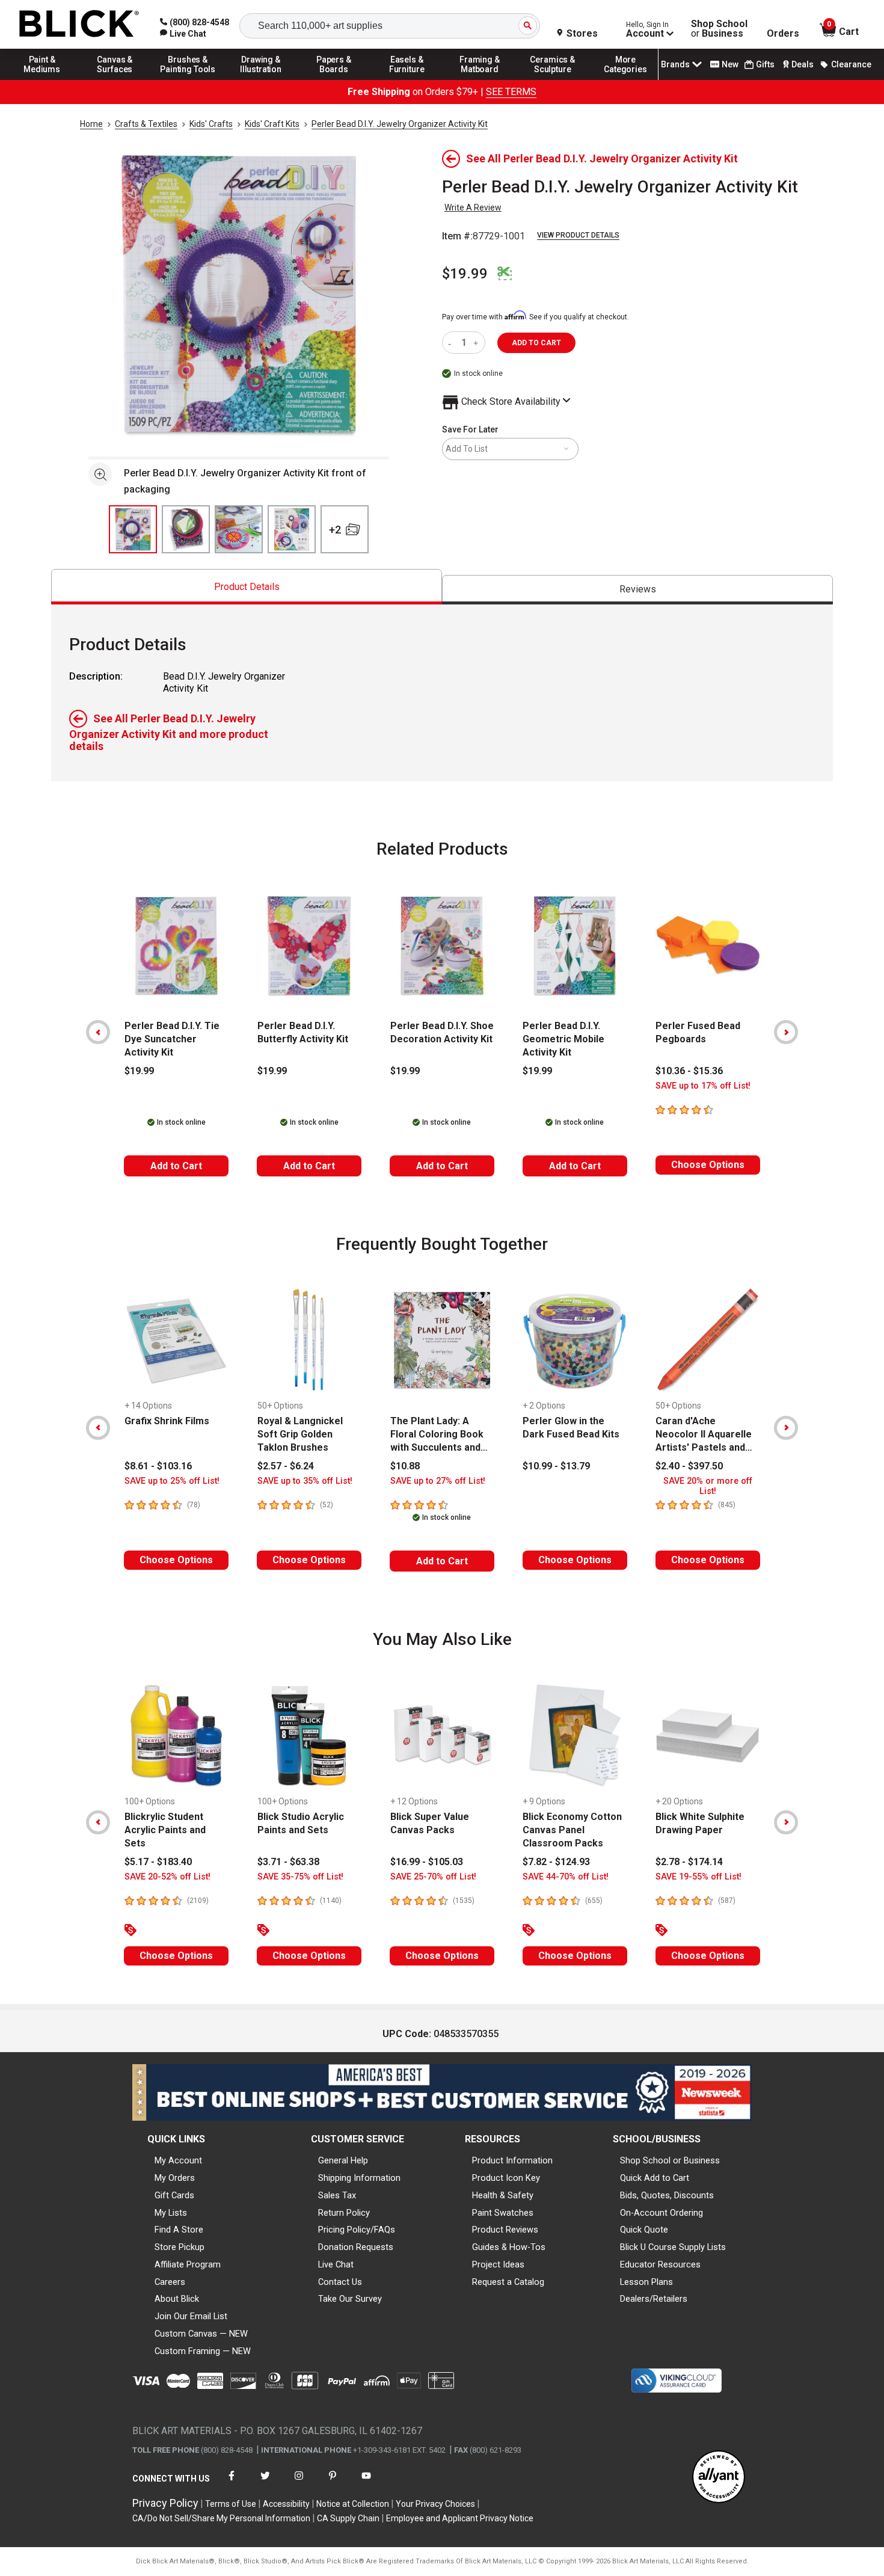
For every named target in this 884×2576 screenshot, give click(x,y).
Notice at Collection (353, 2504)
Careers (170, 2282)
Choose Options (708, 1165)
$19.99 (465, 274)
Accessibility (286, 2504)
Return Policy (344, 2213)
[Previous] (98, 1032)
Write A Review (473, 207)
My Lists (171, 2213)
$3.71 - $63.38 (288, 1862)
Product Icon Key (506, 2178)
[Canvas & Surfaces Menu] (115, 79)
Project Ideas (498, 2264)
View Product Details (578, 235)
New (730, 64)
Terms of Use (231, 2504)
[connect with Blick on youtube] (366, 2483)
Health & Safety (503, 2195)
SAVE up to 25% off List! (172, 1481)
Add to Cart (176, 1166)
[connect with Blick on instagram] (299, 2483)
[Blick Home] (79, 24)
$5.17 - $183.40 (158, 1862)
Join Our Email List (191, 2316)
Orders (783, 34)
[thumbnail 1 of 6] (133, 529)
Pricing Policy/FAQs (357, 2230)
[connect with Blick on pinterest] (333, 2483)
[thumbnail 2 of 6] (186, 529)
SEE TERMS (511, 92)
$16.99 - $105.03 (427, 1862)
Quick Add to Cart (655, 2178)
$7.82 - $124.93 (556, 1862)
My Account (178, 2160)
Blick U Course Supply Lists (673, 2247)
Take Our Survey (350, 2299)
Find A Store (179, 2230)
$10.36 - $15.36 (689, 1071)
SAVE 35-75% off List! (300, 1877)
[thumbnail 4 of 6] (292, 529)
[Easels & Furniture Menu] (407, 79)
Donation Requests (356, 2247)
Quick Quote (644, 2230)
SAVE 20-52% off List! (167, 1877)
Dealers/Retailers (654, 2299)
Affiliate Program (188, 2264)
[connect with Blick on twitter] (265, 2483)
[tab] (247, 587)
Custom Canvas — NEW (201, 2334)
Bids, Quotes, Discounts (667, 2195)
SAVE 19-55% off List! (698, 1877)
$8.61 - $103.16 (158, 1466)
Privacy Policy (165, 2503)
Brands (675, 64)
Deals (803, 64)
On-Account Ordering (661, 2213)
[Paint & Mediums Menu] (42, 79)
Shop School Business (719, 29)
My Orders (175, 2178)
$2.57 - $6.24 (286, 1466)
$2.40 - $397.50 (689, 1466)
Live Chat (336, 2264)
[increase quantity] (477, 343)
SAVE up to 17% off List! (703, 1086)
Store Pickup (180, 2247)
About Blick (177, 2299)
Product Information (512, 2160)
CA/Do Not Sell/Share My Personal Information (221, 2518)
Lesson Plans (646, 2282)
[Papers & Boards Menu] (334, 79)
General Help (343, 2160)
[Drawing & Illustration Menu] (261, 79)
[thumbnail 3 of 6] (239, 529)
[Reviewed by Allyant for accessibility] (719, 2478)
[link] (183, 34)
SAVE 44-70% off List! (566, 1877)
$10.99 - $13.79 (556, 1466)
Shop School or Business (670, 2160)
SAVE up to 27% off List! (438, 1481)
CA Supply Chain (348, 2518)
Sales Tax (337, 2195)
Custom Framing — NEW (203, 2351)
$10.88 (405, 1466)
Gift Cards (174, 2195)
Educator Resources (660, 2264)
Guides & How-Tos (509, 2247)
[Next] (786, 1032)
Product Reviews (505, 2230)
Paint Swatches (503, 2213)
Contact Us (340, 2282)
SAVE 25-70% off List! (433, 1877)
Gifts (765, 64)
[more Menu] (625, 79)
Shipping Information (359, 2178)
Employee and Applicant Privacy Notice (460, 2518)
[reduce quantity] (452, 343)
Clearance (851, 64)
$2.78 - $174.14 (689, 1862)
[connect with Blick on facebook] (232, 2483)
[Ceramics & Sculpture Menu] (553, 79)
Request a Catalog (508, 2282)
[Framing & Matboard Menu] (480, 79)
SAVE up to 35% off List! (305, 1481)
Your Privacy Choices (435, 2504)
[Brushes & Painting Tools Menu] (188, 79)
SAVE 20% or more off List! (708, 1486)
